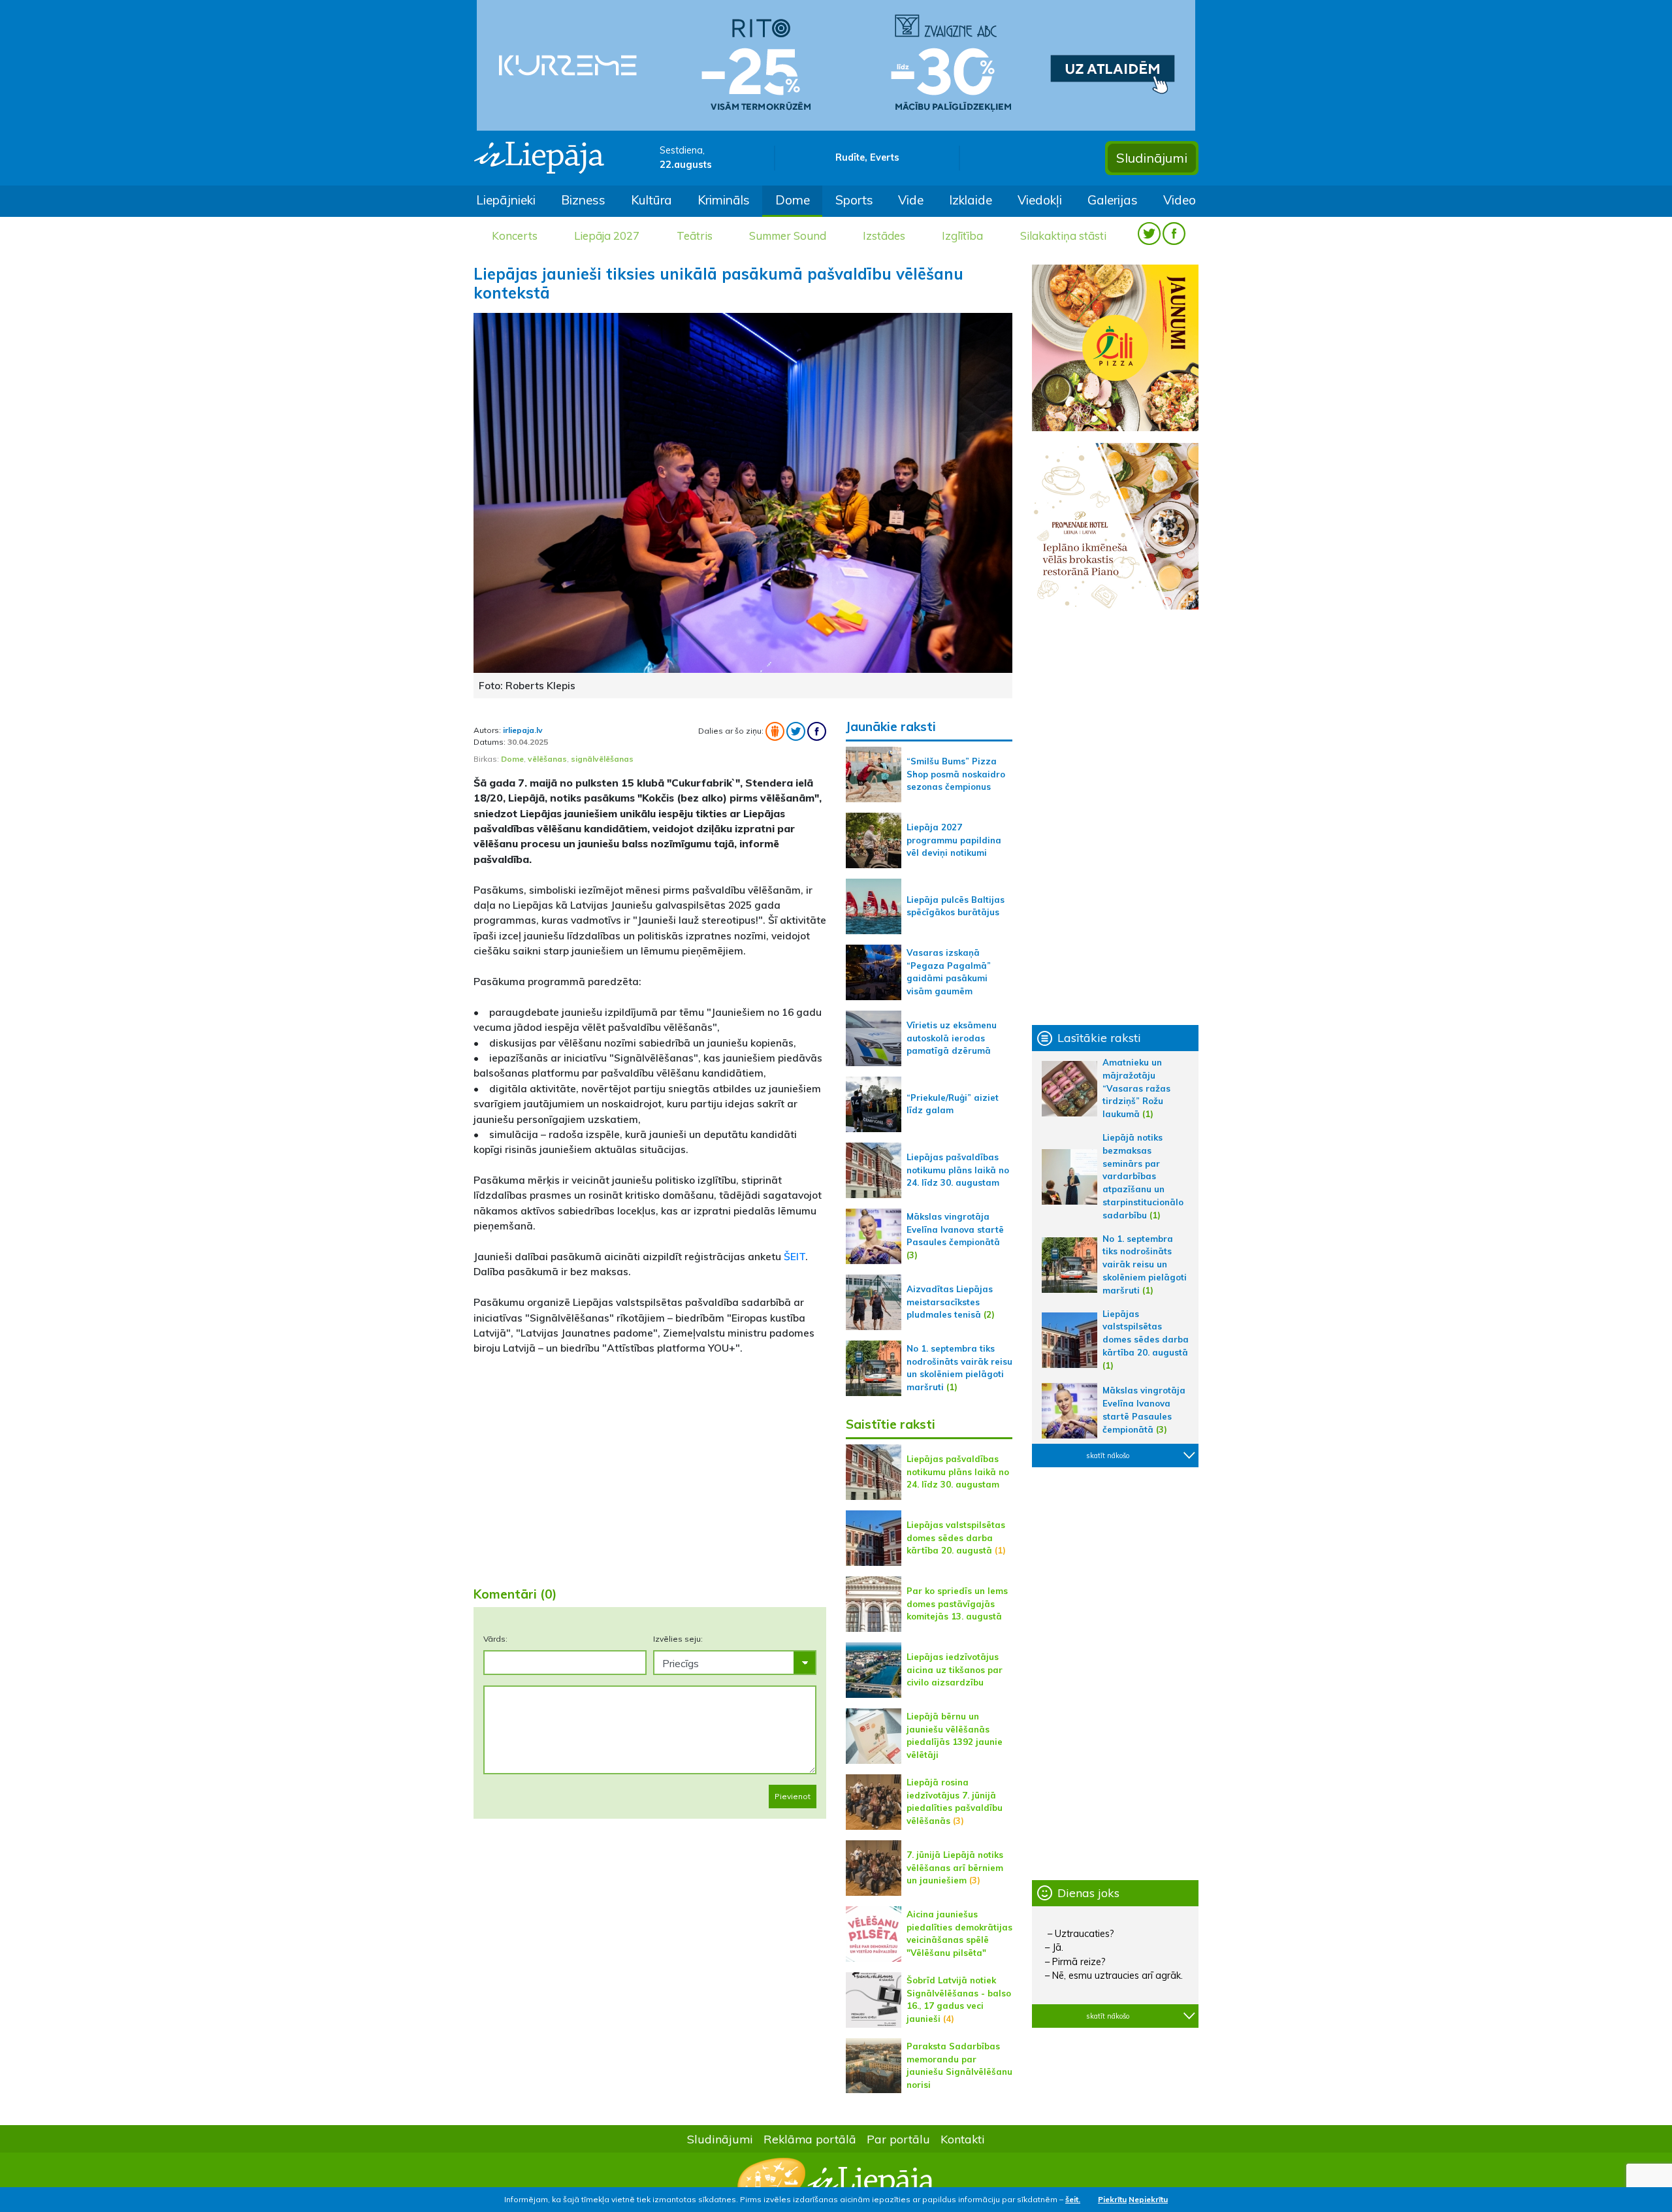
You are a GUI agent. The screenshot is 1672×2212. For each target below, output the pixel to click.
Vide (911, 200)
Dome (793, 200)
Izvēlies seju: (678, 1639)
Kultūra (651, 200)
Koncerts (515, 236)
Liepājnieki (506, 200)
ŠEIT (795, 1256)
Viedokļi (1040, 200)
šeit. (1073, 2199)
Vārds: (495, 1639)
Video (1180, 200)
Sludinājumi (1152, 158)
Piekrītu (1112, 2199)
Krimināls (724, 200)
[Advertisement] (650, 1473)
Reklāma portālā (810, 2139)
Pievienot (793, 1796)
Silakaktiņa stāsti (1063, 236)
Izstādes (884, 236)
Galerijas (1113, 200)
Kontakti (963, 2139)
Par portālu (898, 2139)
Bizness (583, 200)
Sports (854, 200)
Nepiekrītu (1148, 2199)
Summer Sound (788, 236)
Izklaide (971, 200)
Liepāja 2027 (607, 236)
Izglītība (962, 236)
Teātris (695, 236)
